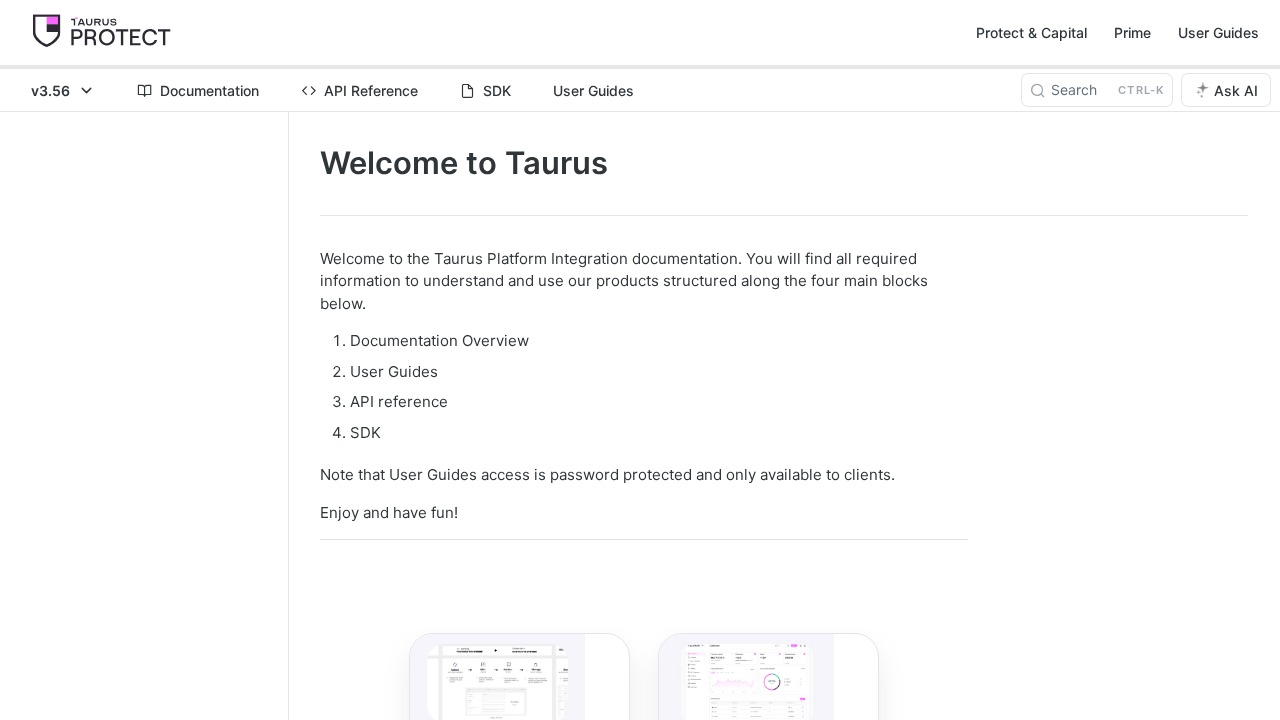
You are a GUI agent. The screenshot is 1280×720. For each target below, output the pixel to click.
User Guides (1218, 32)
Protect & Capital (1031, 32)
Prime (1132, 32)
